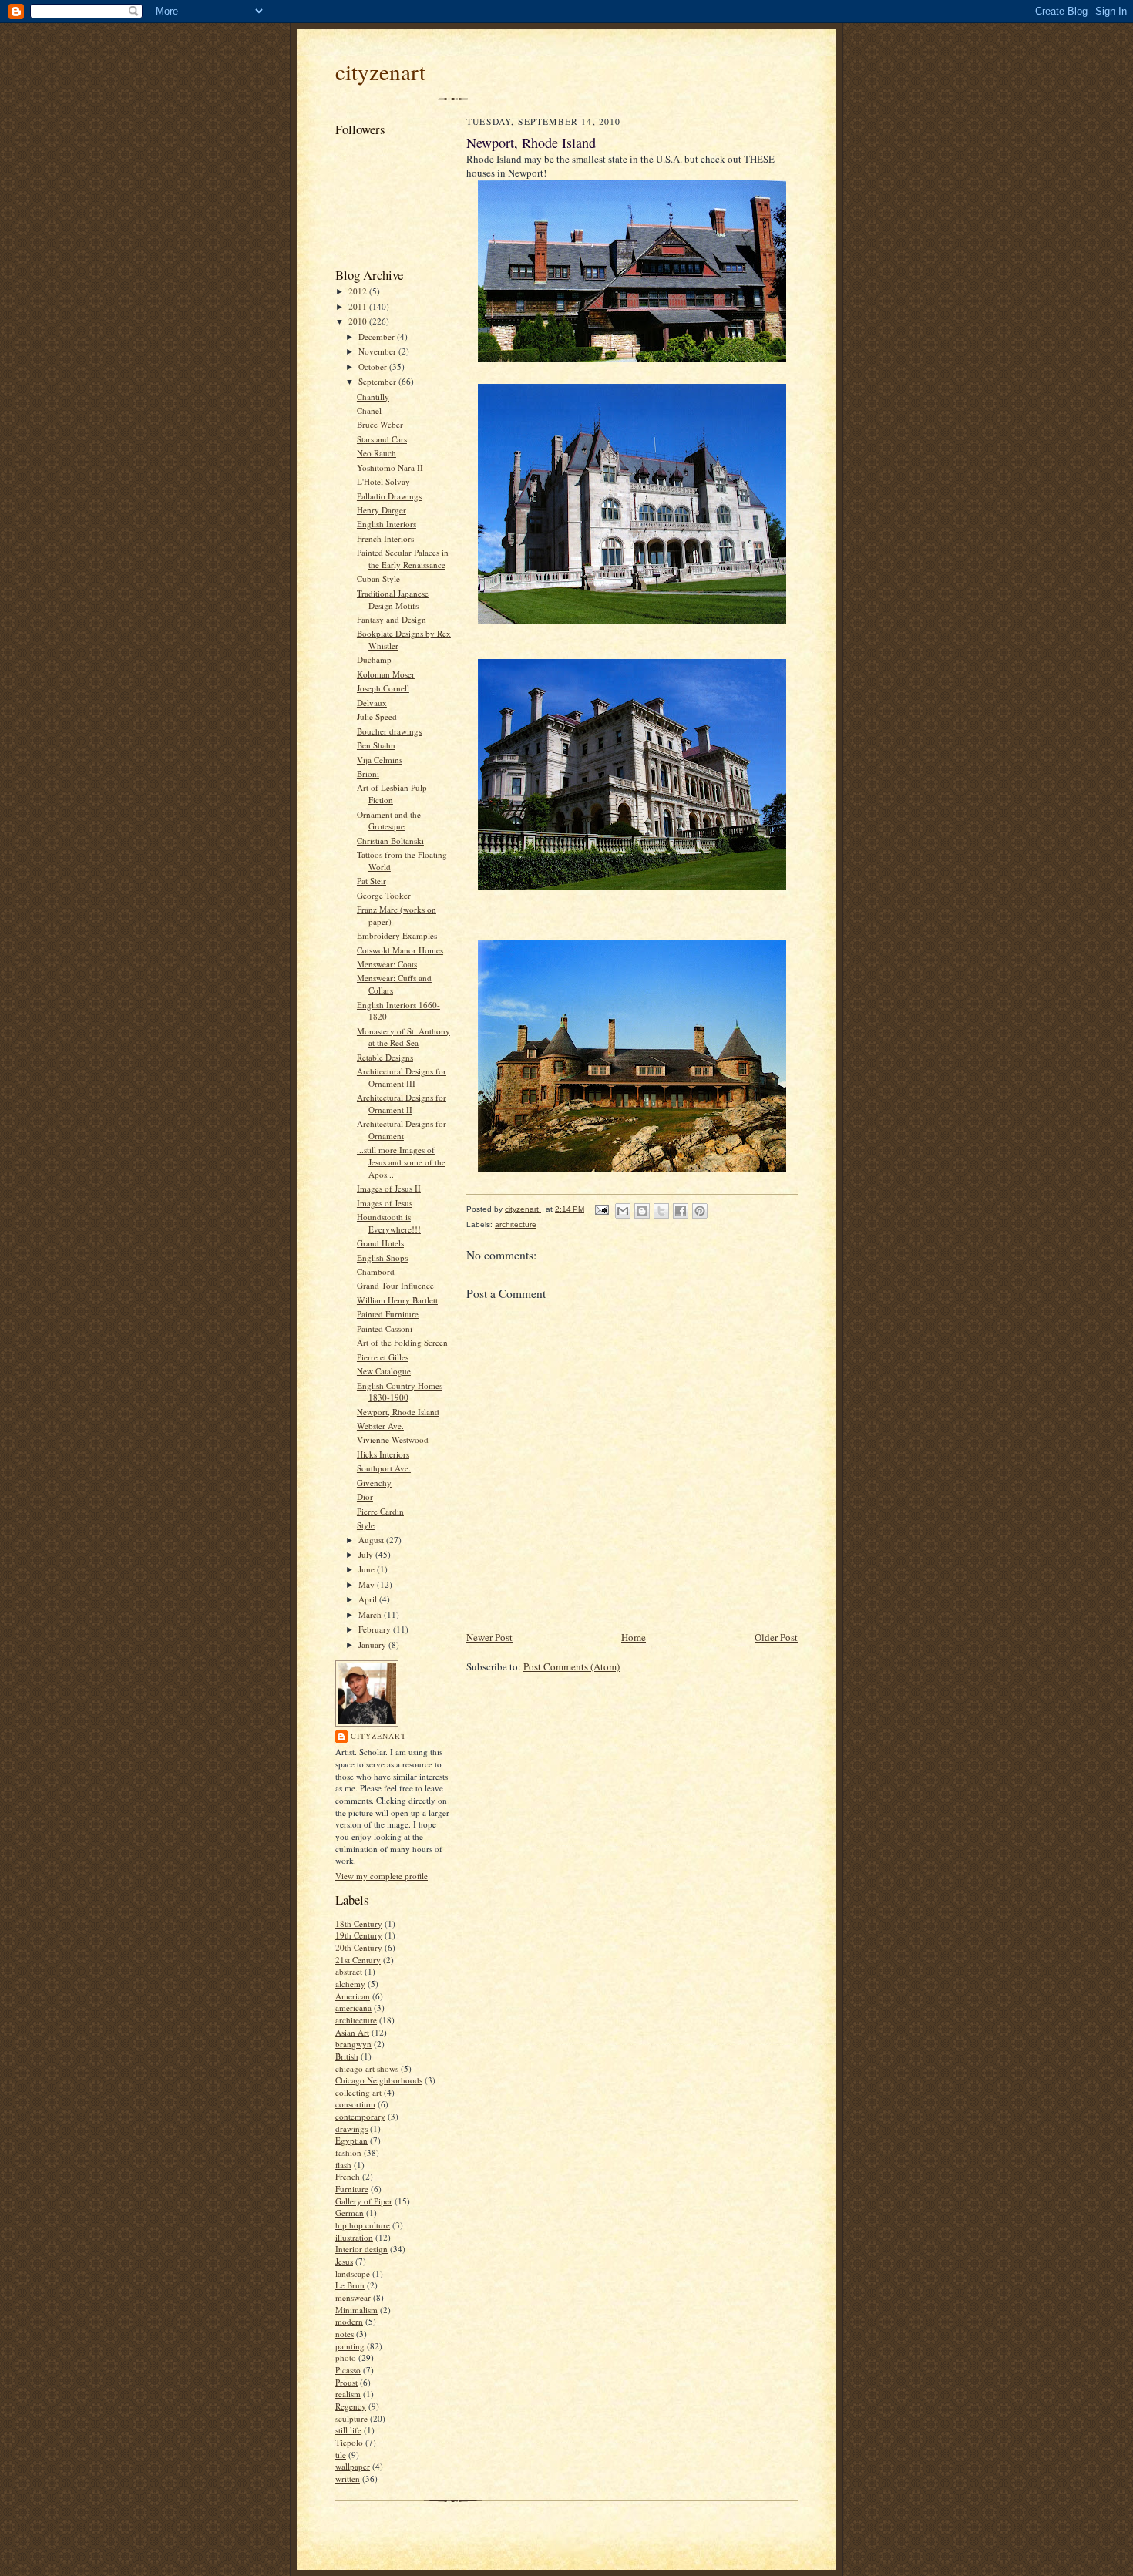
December (378, 336)
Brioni (368, 773)
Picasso (348, 2370)
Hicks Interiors (383, 1454)
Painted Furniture (388, 1314)
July (367, 1554)
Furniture (352, 2189)
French (348, 2176)
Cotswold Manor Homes (400, 950)
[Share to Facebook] (681, 1211)
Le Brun (350, 2285)
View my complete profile (382, 1876)
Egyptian (351, 2140)
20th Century (359, 1947)
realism (348, 2394)
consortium (355, 2104)
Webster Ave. (380, 1426)
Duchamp (374, 659)
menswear (353, 2297)
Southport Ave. (384, 1468)
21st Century (358, 1960)
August (372, 1540)
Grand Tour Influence (395, 1285)
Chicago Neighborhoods (379, 2080)
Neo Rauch (377, 453)
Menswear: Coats (387, 964)
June (368, 1569)
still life (348, 2430)
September (378, 381)
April (369, 1599)
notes (345, 2334)
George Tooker (384, 895)
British (347, 2056)
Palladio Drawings (389, 496)
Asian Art (352, 2032)
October (374, 367)
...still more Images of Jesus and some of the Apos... (401, 1162)
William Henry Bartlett (397, 1300)
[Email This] (623, 1211)
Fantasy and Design (392, 619)
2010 (359, 321)
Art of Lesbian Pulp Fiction (392, 794)
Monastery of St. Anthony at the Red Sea (403, 1037)
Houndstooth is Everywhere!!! (389, 1223)
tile (341, 2455)
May (368, 1584)
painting (350, 2346)
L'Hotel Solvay (383, 481)
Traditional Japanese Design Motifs (393, 599)
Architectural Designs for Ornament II (402, 1103)
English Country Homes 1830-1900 (400, 1392)
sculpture (351, 2418)
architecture (356, 2020)
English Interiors (387, 524)
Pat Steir (372, 881)
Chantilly (373, 397)
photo (346, 2357)
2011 (359, 306)
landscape (353, 2273)
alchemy (350, 1984)
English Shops (382, 1258)
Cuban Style (378, 578)
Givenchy (374, 1483)
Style (366, 1525)
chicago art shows (367, 2068)
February (376, 1629)
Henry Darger (382, 510)
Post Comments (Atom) (572, 1666)
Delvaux (372, 703)
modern (349, 2321)
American (353, 1996)
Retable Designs (385, 1057)
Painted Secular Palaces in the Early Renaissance (403, 558)
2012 (359, 291)
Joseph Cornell (383, 688)
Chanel (369, 410)
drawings (351, 2129)
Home (634, 1637)
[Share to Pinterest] (700, 1211)
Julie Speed (377, 716)
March (371, 1614)
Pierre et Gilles (383, 1357)
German (350, 2213)
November (378, 351)
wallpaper (353, 2466)
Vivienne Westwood (393, 1439)
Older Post (776, 1637)
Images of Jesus (385, 1203)
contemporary (360, 2116)
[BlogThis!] (642, 1211)
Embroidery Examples (397, 935)
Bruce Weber (380, 424)
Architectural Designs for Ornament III (402, 1077)
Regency (351, 2406)
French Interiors (385, 538)
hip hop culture (363, 2225)
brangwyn (353, 2044)
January (373, 1644)
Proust (346, 2382)
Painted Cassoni (385, 1328)
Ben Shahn (376, 745)
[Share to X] (661, 1211)
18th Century (359, 1924)
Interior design (361, 2249)
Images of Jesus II (389, 1188)
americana (353, 2008)
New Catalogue (384, 1371)
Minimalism (356, 2310)
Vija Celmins (380, 760)
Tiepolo (349, 2442)
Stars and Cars (382, 439)
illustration (354, 2237)
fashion (348, 2152)
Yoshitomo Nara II (390, 467)
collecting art (358, 2092)
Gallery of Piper (364, 2201)
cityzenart (380, 71)
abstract (349, 1971)
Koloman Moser (386, 674)
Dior (365, 1497)
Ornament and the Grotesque (389, 821)
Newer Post (489, 1637)
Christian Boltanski (390, 841)
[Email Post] (601, 1209)
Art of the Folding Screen (402, 1342)
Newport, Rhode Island (398, 1412)
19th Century (359, 1935)
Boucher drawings (389, 731)
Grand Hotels (380, 1243)
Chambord (376, 1271)
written (348, 2478)
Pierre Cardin (380, 1511)
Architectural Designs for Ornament (402, 1130)
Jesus (344, 2261)
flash (343, 2165)
